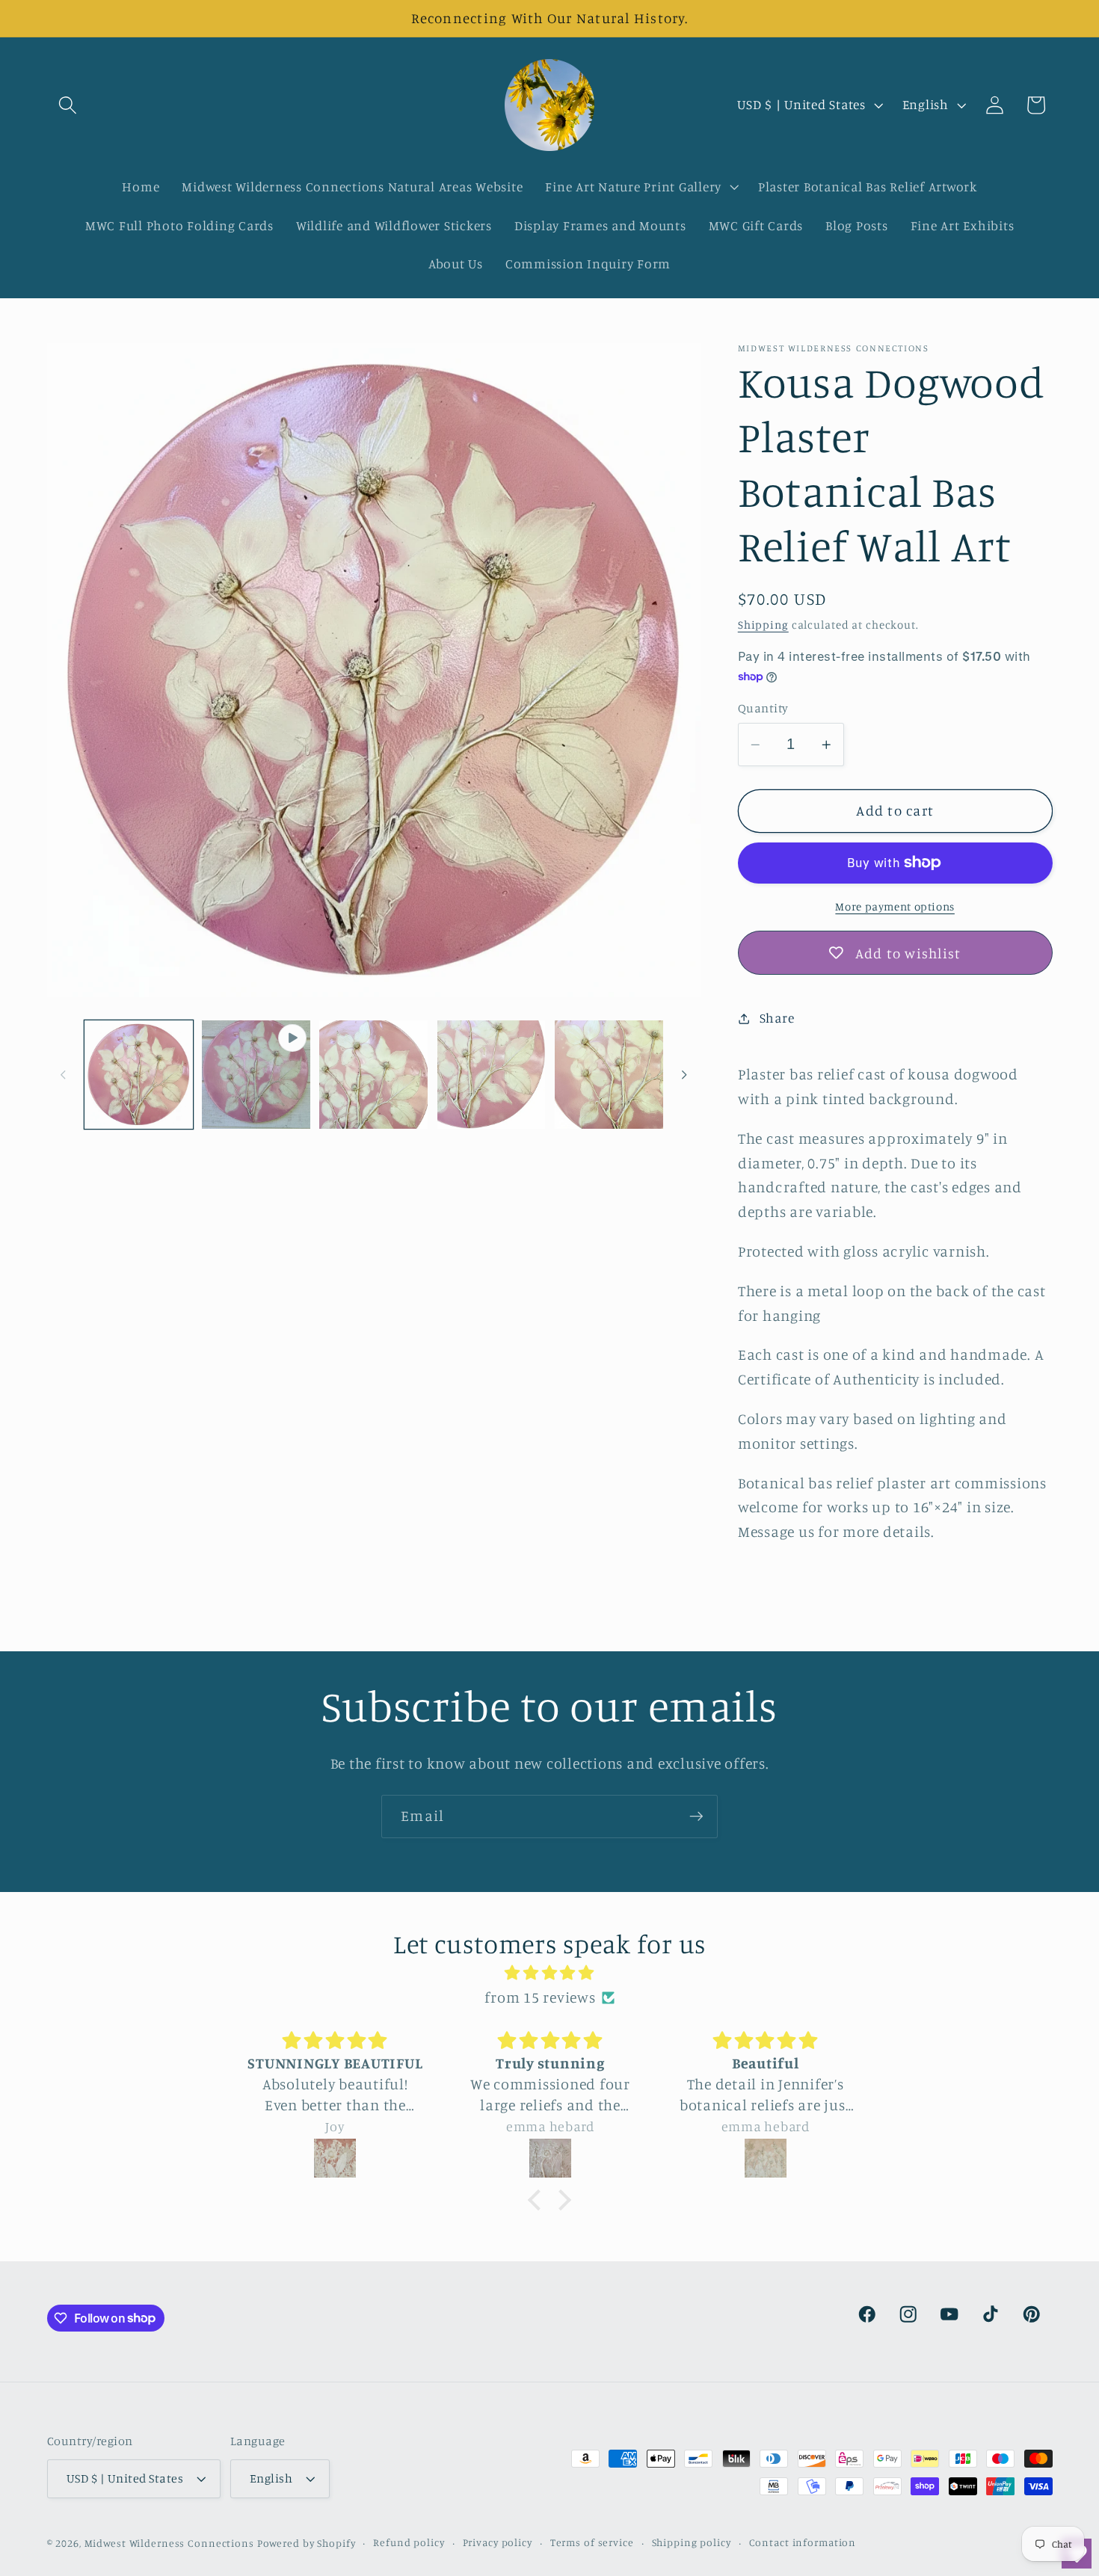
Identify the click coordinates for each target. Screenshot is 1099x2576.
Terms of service (592, 2543)
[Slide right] (684, 1074)
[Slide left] (64, 1074)
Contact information (803, 2543)
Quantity (763, 708)
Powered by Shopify (307, 2544)
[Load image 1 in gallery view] (139, 1075)
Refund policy (409, 2543)
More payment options (895, 906)
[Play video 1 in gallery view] (256, 1075)
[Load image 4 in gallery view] (609, 1075)
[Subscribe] (696, 1817)
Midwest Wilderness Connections (169, 2544)
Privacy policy (498, 2543)
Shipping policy (692, 2543)
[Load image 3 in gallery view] (492, 1075)
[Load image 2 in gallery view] (373, 1075)
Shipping (763, 625)
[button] (68, 105)
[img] (549, 1973)
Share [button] (777, 1018)
